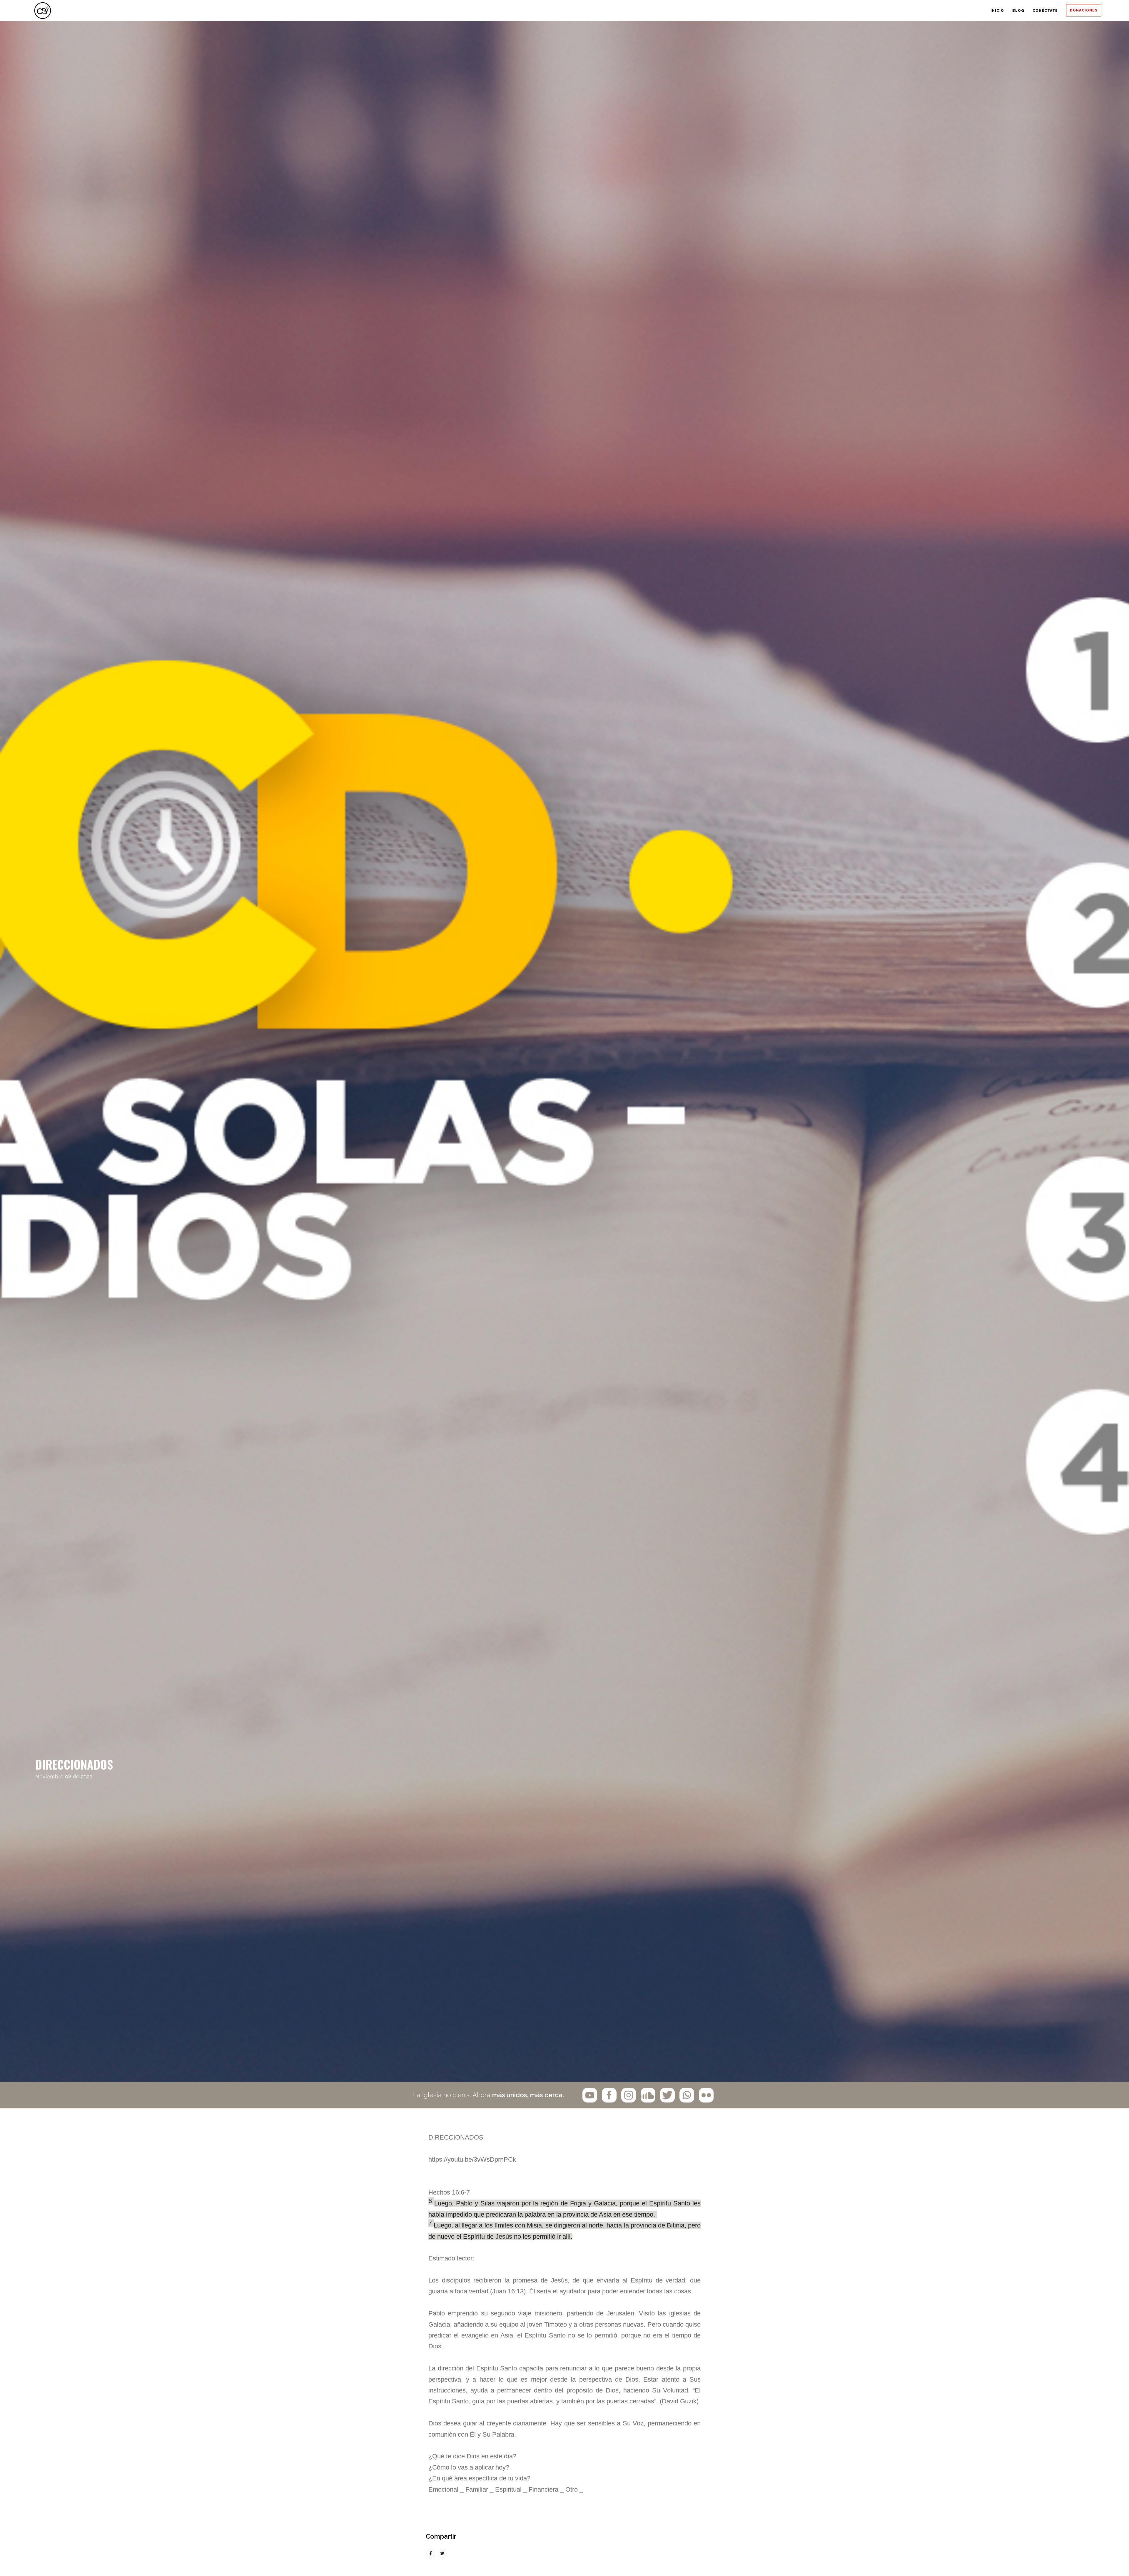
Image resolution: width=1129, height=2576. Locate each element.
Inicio (913, 11)
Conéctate (1010, 11)
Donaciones (1073, 11)
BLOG (958, 11)
